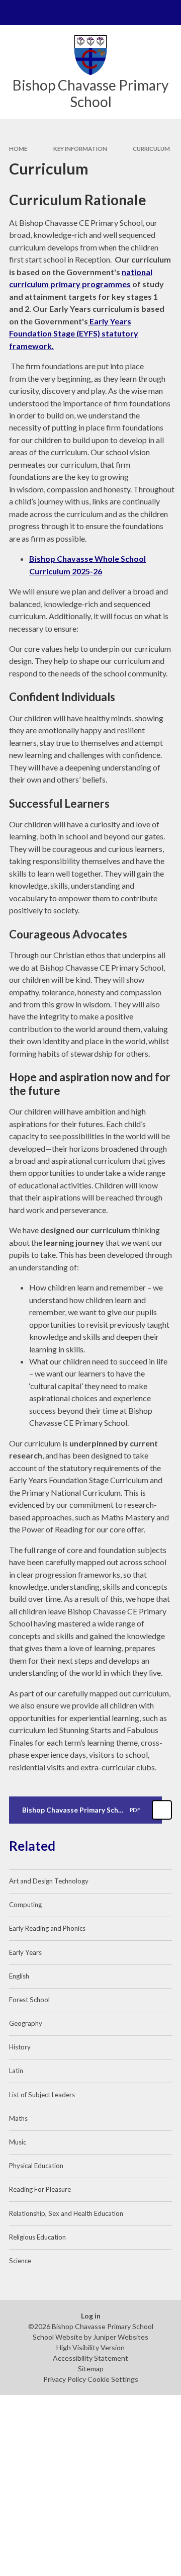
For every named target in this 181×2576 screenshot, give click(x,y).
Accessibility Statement (90, 2358)
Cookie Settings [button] (113, 2379)
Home (18, 149)
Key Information (80, 149)
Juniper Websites (121, 2337)
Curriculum (151, 149)
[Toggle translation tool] (144, 13)
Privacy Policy (65, 2379)
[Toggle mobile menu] (13, 13)
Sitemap (91, 2369)
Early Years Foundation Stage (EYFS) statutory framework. (74, 333)
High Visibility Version (90, 2347)
